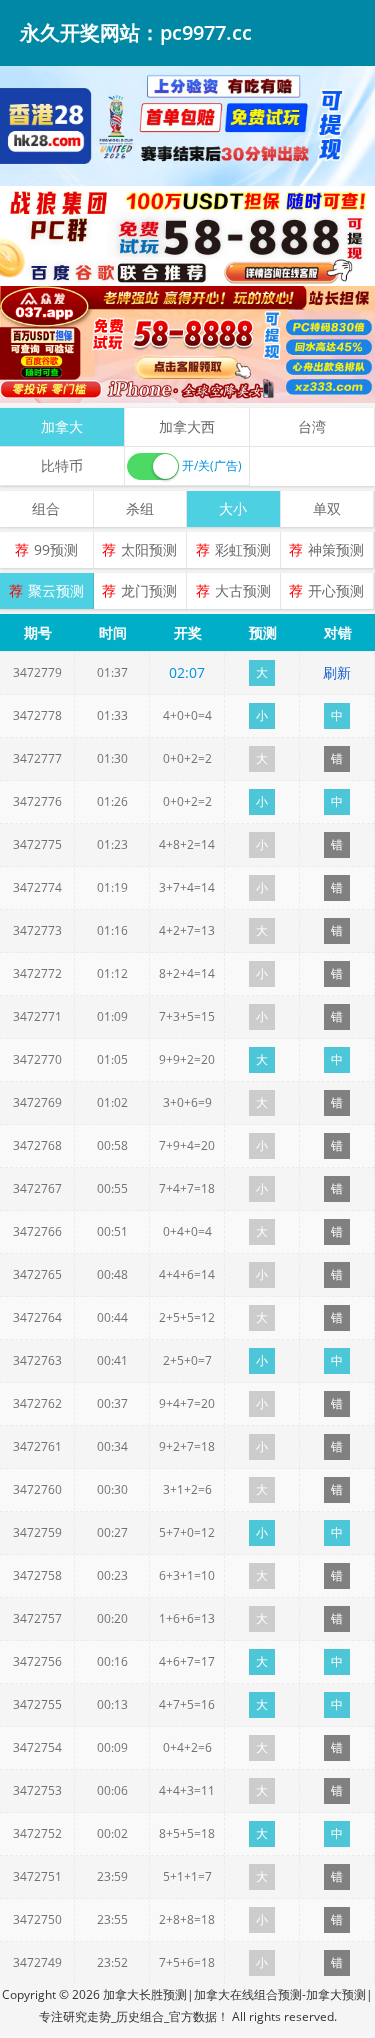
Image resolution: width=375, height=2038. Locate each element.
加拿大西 (187, 426)
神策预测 (336, 549)
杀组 (140, 508)
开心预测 (336, 590)
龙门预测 (149, 590)
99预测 (56, 549)
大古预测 (243, 590)
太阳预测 (149, 549)
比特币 (62, 465)
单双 (327, 508)
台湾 (312, 426)
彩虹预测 (243, 549)
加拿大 (62, 426)
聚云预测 (56, 590)
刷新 (337, 672)
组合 (46, 508)
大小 (233, 508)
